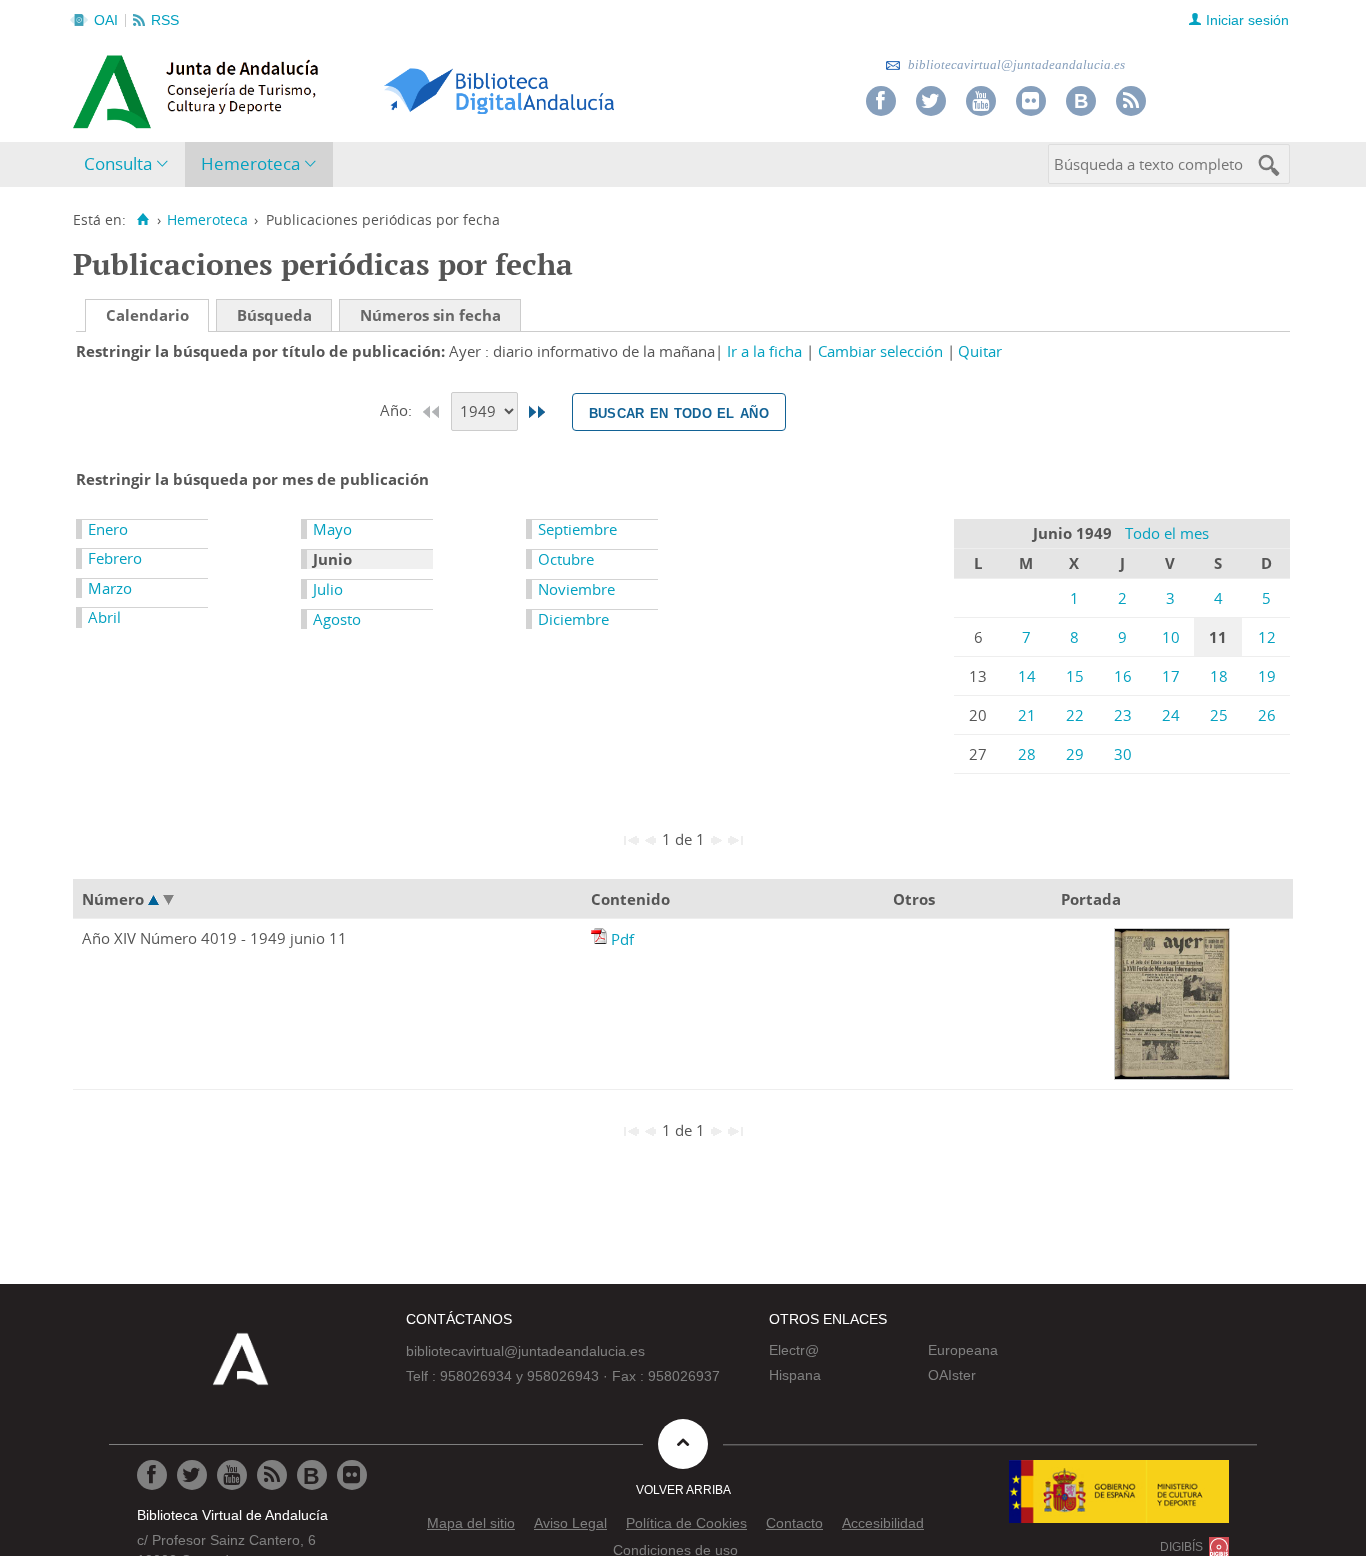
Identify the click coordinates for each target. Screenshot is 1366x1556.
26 (1267, 715)
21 (1027, 715)
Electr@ (794, 1350)
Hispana (795, 1375)
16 (1123, 676)
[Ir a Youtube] (981, 101)
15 (1075, 676)
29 (1075, 754)
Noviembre (576, 589)
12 (1267, 637)
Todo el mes (1167, 533)
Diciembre (573, 619)
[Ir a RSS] (1131, 101)
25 (1219, 715)
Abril (104, 617)
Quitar (980, 351)
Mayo (332, 529)
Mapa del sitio (471, 1523)
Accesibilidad (883, 1523)
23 (1123, 715)
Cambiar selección (880, 351)
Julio (328, 589)
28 (1027, 754)
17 (1171, 676)
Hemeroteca (250, 163)
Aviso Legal (570, 1523)
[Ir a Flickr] (1031, 101)
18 (1219, 676)
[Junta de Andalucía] (118, 86)
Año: (398, 410)
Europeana (963, 1350)
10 (1171, 637)
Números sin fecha (430, 315)
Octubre (566, 559)
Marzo (110, 588)
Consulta (118, 163)
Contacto (794, 1523)
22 (1075, 715)
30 (1123, 754)
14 (1027, 676)
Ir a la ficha (764, 351)
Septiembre (577, 529)
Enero (108, 529)
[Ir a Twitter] (931, 101)
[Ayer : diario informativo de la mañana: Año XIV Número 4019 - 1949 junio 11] (601, 939)
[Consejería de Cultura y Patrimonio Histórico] (273, 89)
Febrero (115, 558)
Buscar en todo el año (679, 412)
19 (1267, 676)
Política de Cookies (686, 1523)
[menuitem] (130, 164)
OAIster (952, 1375)
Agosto (337, 619)
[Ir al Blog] (1081, 101)
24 (1171, 715)
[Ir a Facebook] (881, 101)
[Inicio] (142, 220)
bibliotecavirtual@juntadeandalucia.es (1015, 64)
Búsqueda (274, 315)
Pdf (622, 939)
